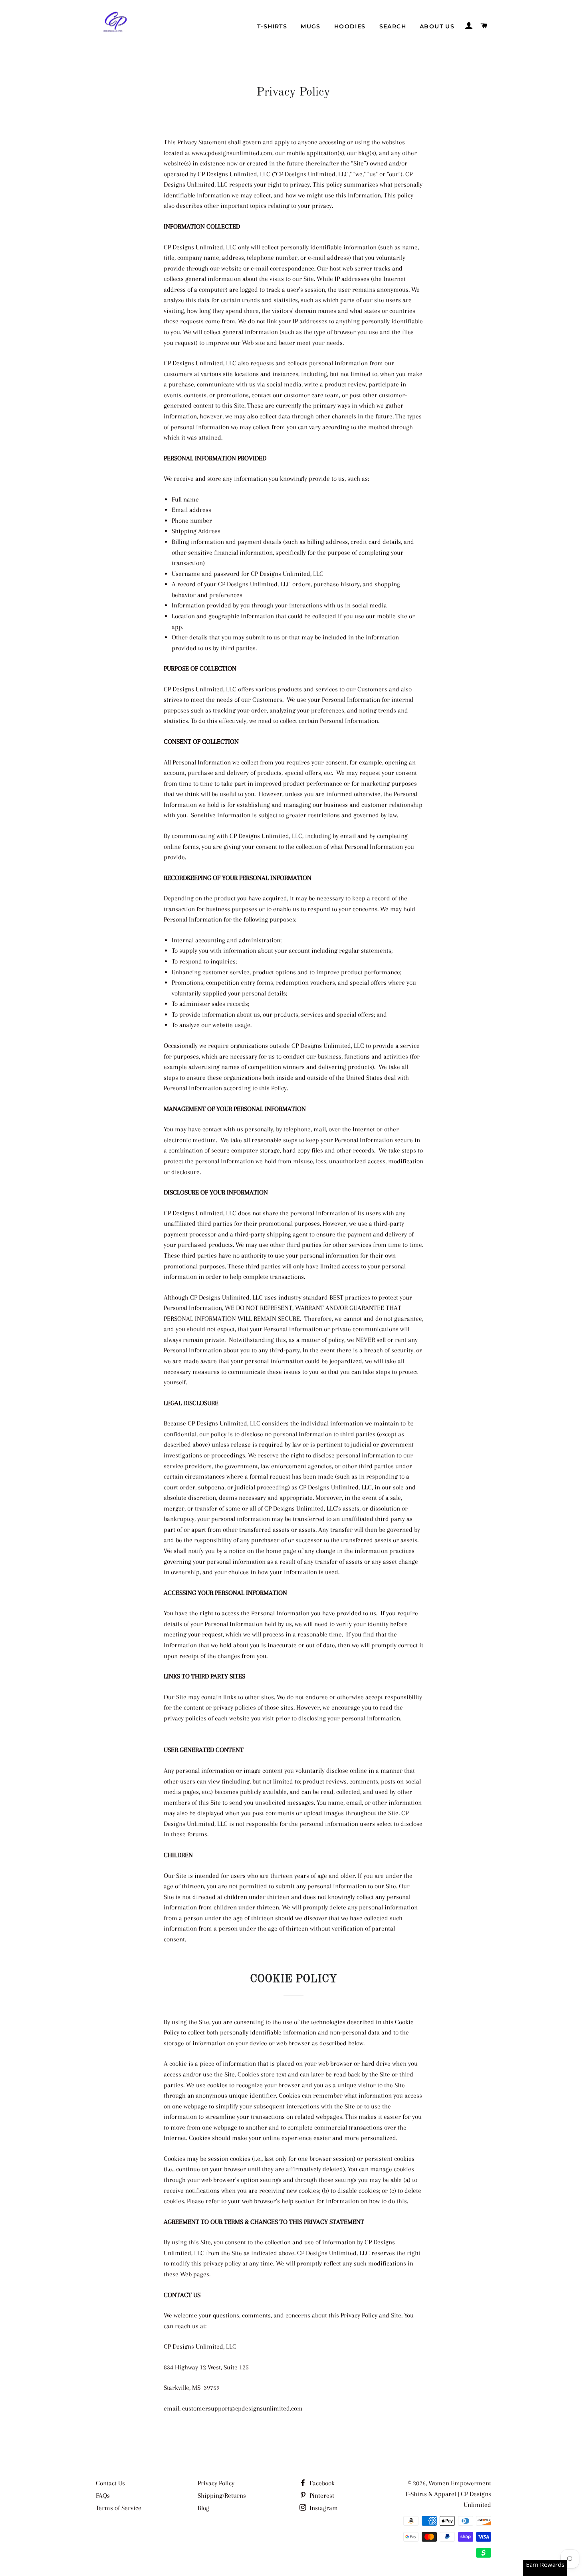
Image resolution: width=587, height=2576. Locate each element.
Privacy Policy (216, 2483)
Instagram (323, 2508)
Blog (203, 2508)
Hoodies (350, 26)
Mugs (311, 26)
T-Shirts (272, 26)
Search (393, 26)
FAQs (103, 2495)
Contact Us (110, 2483)
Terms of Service (119, 2508)
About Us (437, 26)
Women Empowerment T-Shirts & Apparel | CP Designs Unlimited (448, 2494)
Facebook (321, 2483)
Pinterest (321, 2495)
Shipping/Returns (222, 2495)
